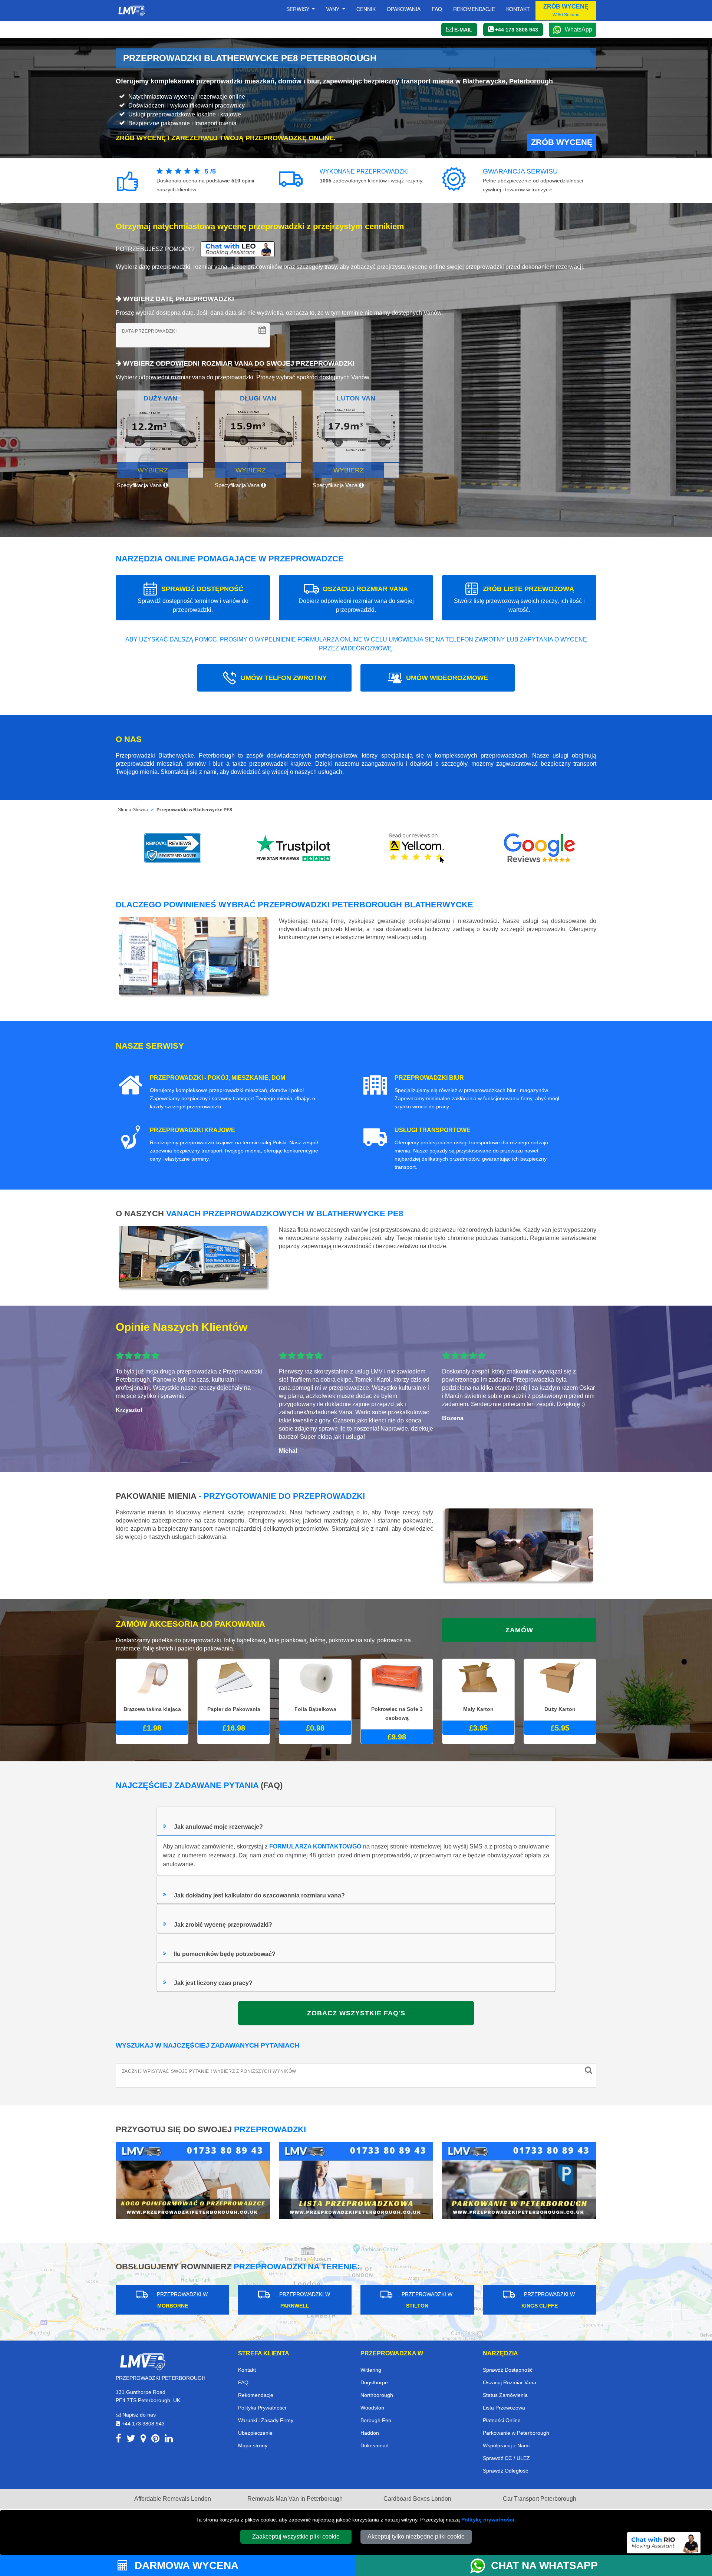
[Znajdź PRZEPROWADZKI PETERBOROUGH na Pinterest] (155, 2440)
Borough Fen (376, 2420)
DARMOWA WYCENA (185, 2565)
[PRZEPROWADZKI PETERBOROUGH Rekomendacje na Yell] (417, 848)
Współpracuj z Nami (506, 2445)
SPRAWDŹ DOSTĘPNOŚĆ (193, 599)
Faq (437, 9)
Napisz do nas (138, 2415)
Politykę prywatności (488, 2520)
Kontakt (518, 9)
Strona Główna (133, 810)
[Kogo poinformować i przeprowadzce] (193, 2180)
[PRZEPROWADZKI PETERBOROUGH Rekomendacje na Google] (540, 848)
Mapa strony (253, 2445)
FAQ (243, 2382)
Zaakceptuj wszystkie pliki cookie (296, 2537)
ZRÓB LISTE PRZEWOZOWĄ (519, 599)
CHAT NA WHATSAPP (544, 2565)
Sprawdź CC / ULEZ (506, 2458)
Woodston (372, 2408)
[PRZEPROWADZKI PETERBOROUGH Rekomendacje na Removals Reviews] (173, 848)
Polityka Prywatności (262, 2408)
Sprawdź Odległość (505, 2471)
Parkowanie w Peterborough (516, 2433)
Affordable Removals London (173, 2499)
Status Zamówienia (505, 2395)
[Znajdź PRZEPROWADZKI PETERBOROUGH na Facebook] (118, 2440)
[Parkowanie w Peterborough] (519, 2180)
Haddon (370, 2433)
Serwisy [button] (299, 9)
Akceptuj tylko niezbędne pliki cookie (416, 2537)
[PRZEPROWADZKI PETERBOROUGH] (142, 2361)
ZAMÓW (519, 1630)
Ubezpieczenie (255, 2433)
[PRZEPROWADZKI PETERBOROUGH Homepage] (132, 11)
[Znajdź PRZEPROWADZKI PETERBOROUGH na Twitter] (131, 2440)
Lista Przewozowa (504, 2408)
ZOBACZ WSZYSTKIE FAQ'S (356, 2013)
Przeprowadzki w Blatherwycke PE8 (194, 810)
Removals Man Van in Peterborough (295, 2499)
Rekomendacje (474, 9)
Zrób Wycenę (562, 142)
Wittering (371, 2370)
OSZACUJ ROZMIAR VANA (356, 599)
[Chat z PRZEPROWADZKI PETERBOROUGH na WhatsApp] (481, 2566)
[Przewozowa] (356, 2180)
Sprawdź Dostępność (508, 2370)
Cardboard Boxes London (417, 2499)
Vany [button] (333, 9)
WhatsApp (578, 29)
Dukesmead (375, 2445)
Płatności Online (502, 2420)
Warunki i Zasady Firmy (266, 2420)
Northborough (377, 2395)
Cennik (366, 9)
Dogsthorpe (374, 2382)
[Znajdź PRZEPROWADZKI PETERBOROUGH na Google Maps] (143, 2440)
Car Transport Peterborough (540, 2499)
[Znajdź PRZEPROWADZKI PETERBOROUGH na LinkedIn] (169, 2440)
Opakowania (404, 9)
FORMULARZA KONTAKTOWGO (315, 1846)
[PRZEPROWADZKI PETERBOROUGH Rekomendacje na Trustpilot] (295, 848)
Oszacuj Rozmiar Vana (510, 2382)
